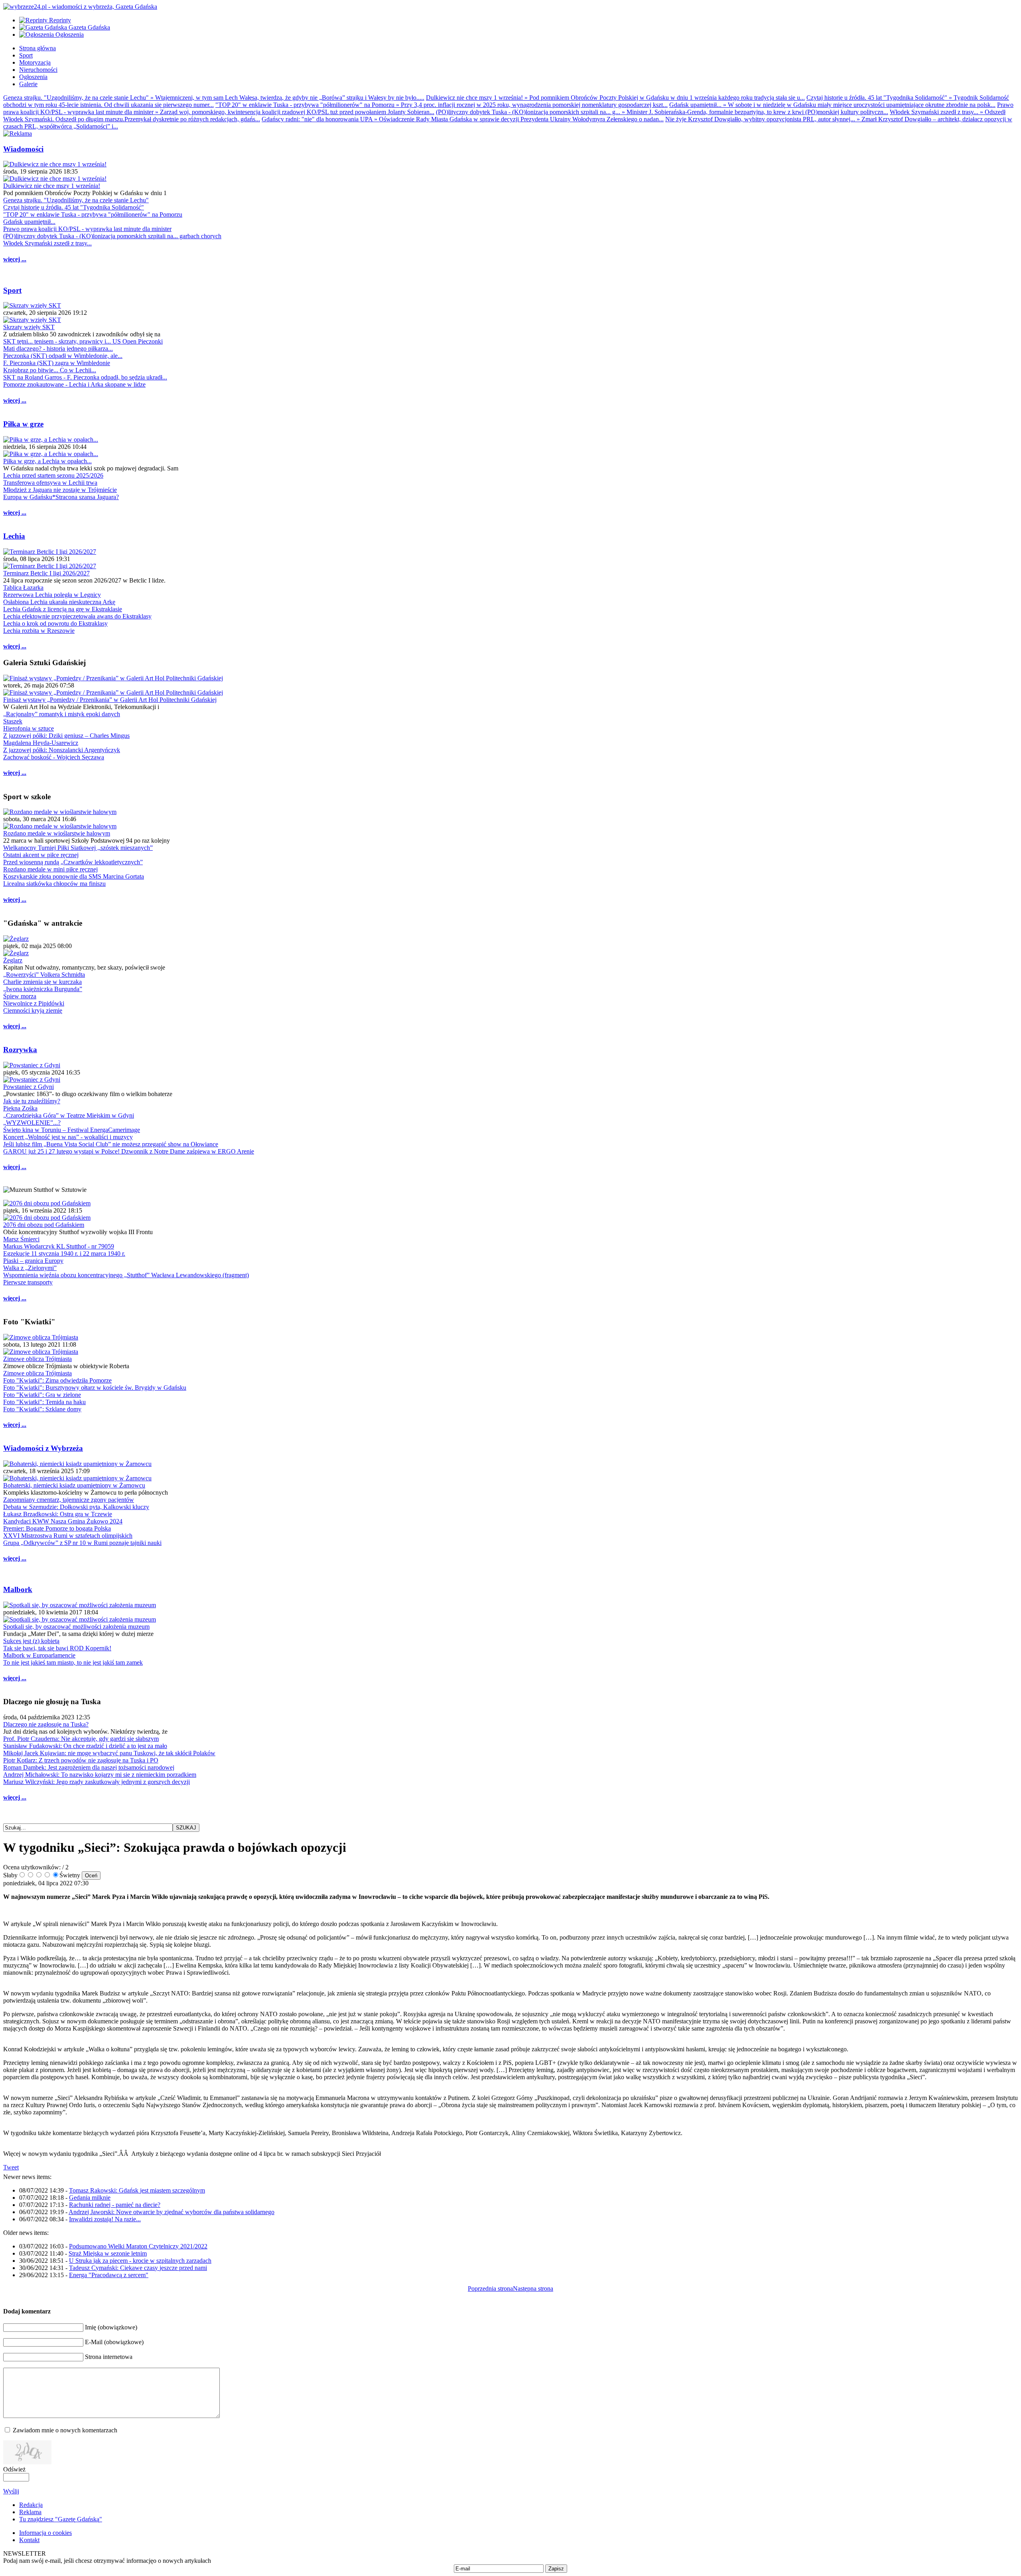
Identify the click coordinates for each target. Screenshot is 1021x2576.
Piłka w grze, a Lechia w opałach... (47, 461)
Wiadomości (23, 149)
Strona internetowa (109, 2357)
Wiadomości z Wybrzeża (43, 1448)
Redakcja (31, 2505)
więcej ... (15, 259)
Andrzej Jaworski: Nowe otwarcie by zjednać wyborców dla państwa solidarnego (171, 2212)
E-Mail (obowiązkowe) (114, 2342)
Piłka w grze (23, 424)
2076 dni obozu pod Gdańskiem (44, 1225)
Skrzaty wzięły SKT (29, 327)
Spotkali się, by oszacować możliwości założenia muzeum (76, 1627)
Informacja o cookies (45, 2533)
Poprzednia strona (490, 2289)
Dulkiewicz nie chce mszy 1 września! (52, 186)
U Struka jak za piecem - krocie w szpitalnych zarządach (140, 2261)
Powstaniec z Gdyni (29, 1087)
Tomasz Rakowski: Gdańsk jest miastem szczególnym (137, 2190)
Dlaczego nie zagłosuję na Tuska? (46, 1724)
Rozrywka (20, 1050)
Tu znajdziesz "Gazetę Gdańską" (61, 2519)
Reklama (30, 2512)
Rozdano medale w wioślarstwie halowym (57, 833)
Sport (12, 290)
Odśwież (14, 2469)
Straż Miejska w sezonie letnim (108, 2253)
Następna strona (533, 2289)
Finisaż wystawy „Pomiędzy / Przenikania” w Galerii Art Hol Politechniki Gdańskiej (110, 700)
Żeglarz (13, 960)
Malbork (18, 1589)
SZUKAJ (186, 1828)
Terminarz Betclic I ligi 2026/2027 (46, 573)
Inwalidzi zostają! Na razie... (105, 2219)
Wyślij (11, 2491)
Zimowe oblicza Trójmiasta (37, 1359)
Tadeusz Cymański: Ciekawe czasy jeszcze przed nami (138, 2268)
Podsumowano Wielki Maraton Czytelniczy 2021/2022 (138, 2246)
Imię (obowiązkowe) (111, 2327)
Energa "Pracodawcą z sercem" (109, 2275)
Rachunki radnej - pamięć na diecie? (115, 2205)
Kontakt (29, 2540)
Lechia (14, 536)
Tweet (11, 2167)
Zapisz (556, 2569)
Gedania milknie (90, 2198)
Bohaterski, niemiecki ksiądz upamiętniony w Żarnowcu (74, 1485)
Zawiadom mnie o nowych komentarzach (65, 2430)
